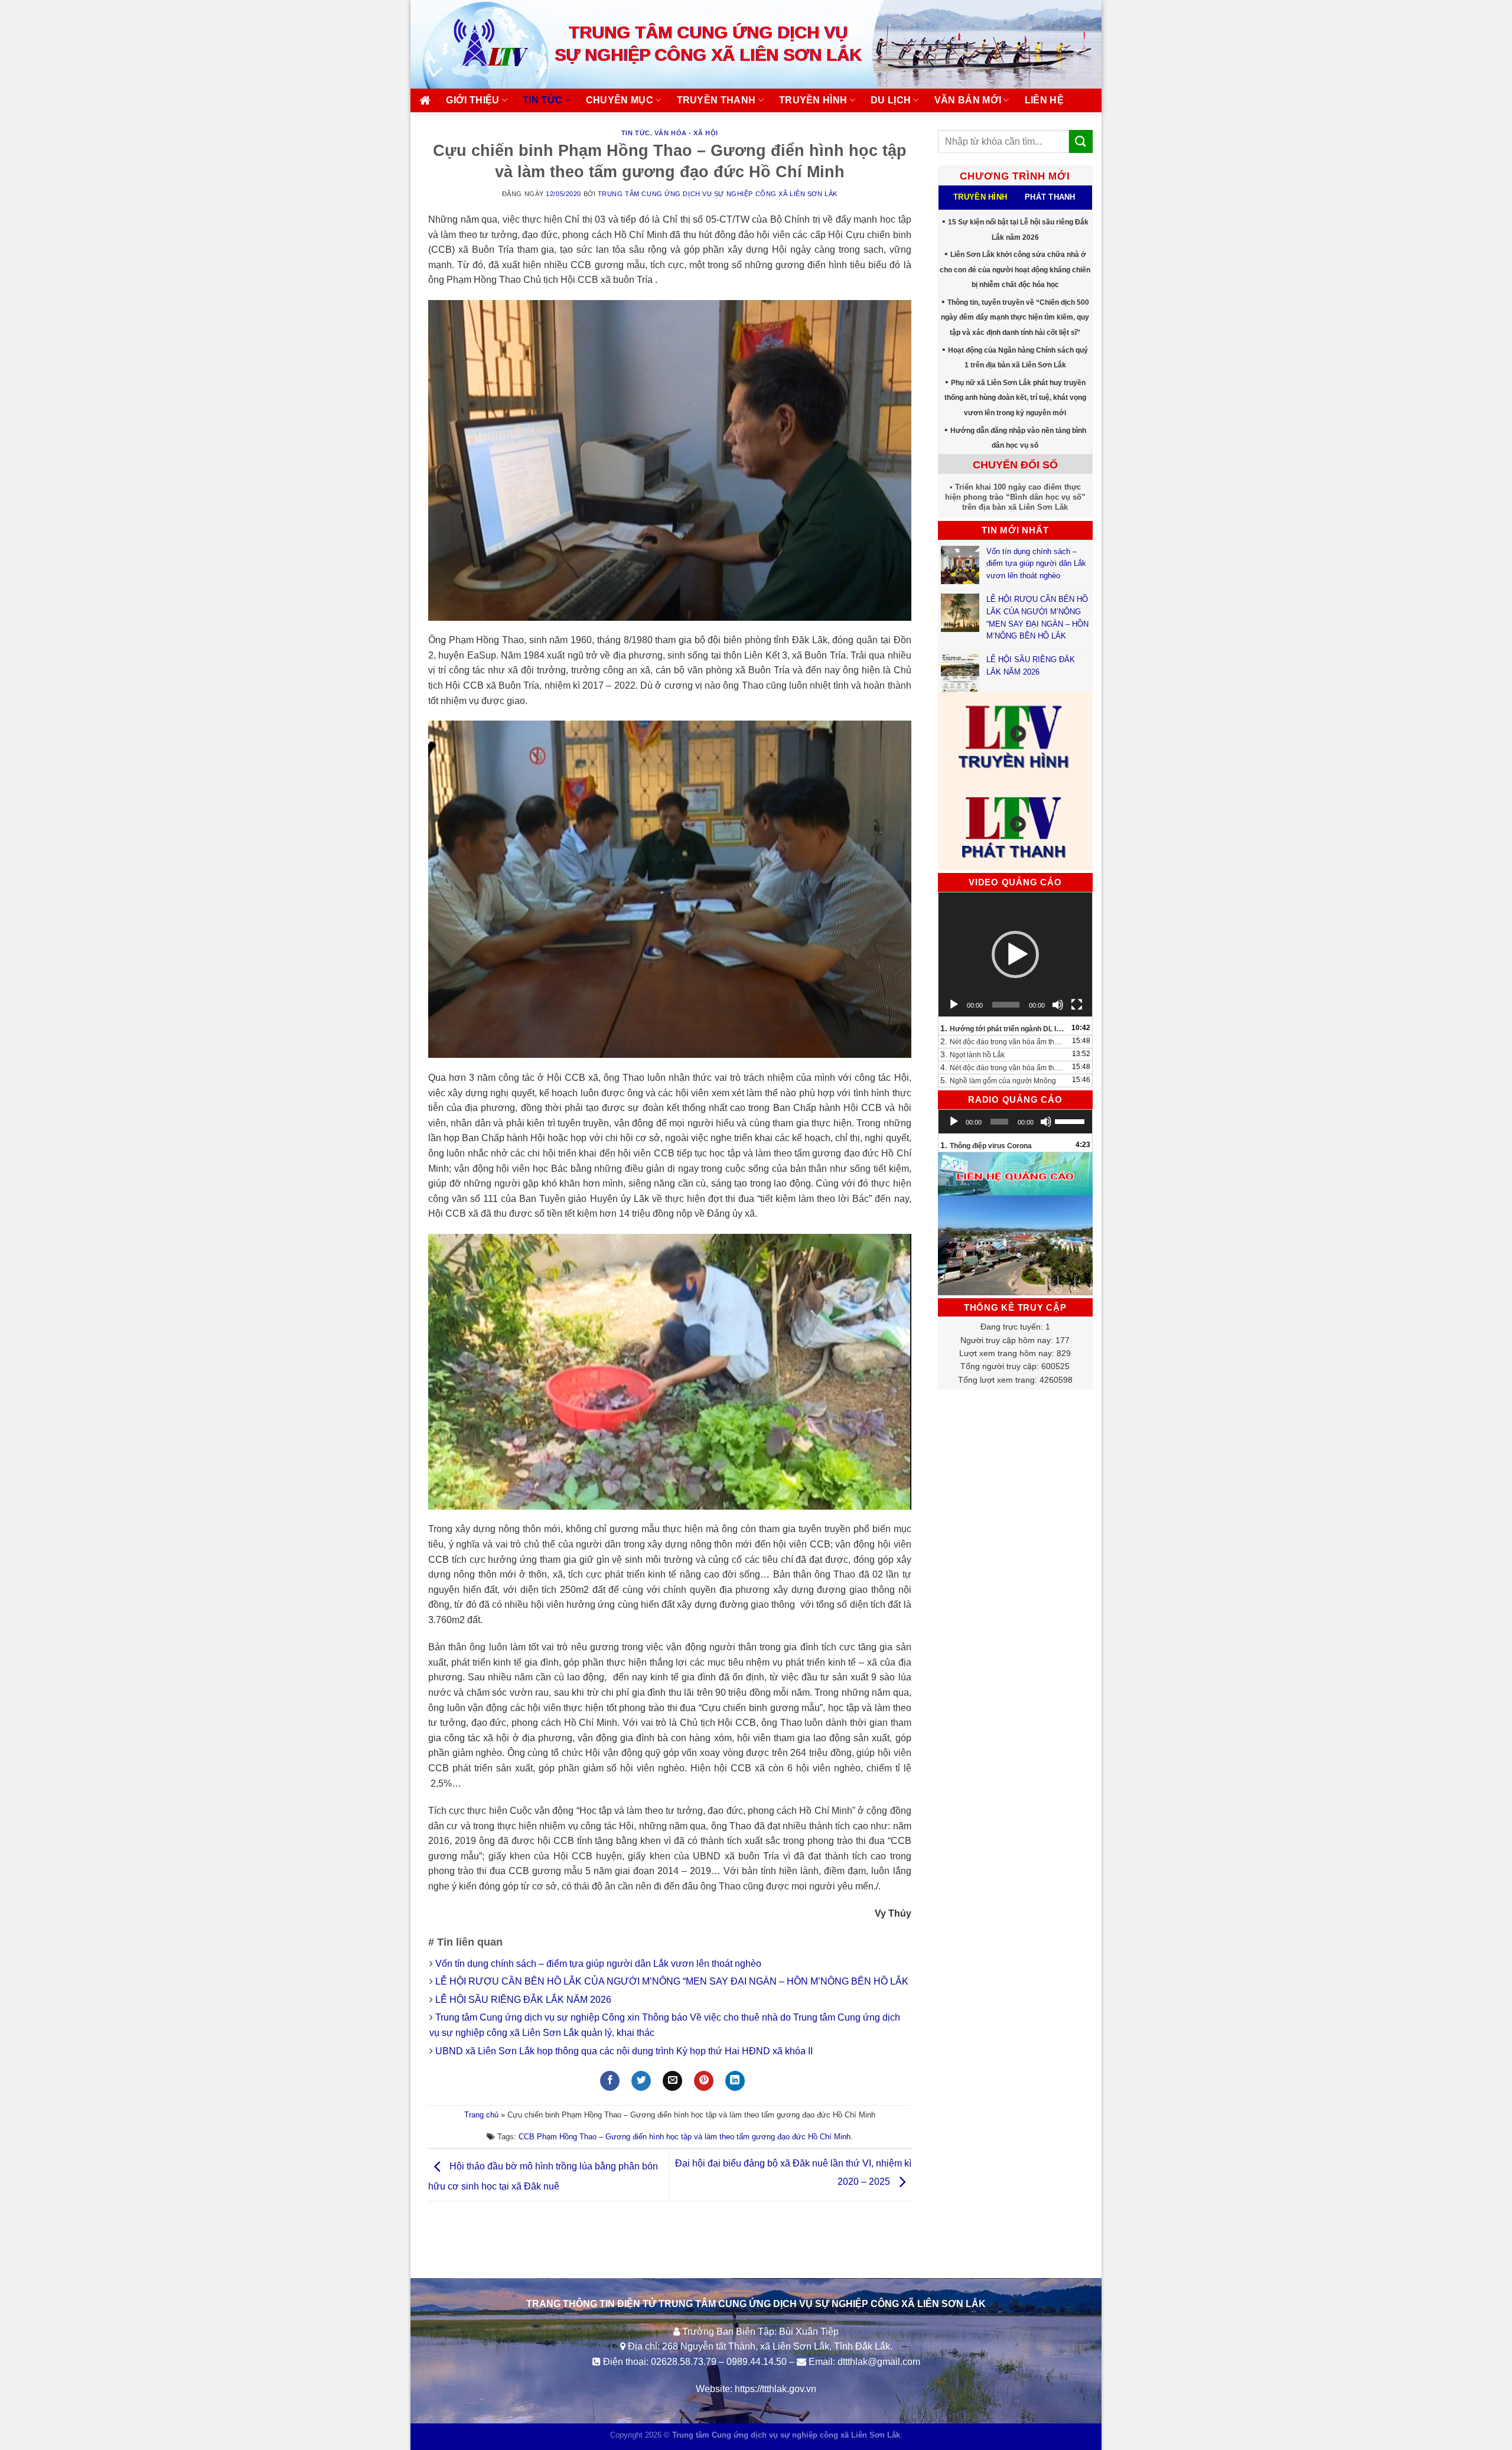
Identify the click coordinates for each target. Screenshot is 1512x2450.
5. (998, 1080)
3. (972, 1054)
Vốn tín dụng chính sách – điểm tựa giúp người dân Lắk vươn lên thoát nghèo (598, 1964)
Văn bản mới (968, 100)
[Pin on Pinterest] (704, 2081)
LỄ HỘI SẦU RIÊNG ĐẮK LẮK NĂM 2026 (523, 2000)
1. (1004, 1028)
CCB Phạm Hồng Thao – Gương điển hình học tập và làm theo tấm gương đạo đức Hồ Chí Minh (685, 2137)
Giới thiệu (472, 100)
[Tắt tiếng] (1058, 1005)
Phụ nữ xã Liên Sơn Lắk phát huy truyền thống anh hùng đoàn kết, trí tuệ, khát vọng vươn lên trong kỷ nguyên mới (1015, 398)
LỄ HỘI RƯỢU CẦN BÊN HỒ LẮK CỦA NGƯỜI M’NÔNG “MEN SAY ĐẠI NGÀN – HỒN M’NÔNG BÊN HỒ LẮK (672, 1981)
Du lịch (891, 100)
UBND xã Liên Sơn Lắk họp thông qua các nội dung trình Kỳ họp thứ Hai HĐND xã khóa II (624, 2051)
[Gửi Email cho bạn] (672, 2081)
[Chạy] (954, 1005)
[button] (1015, 954)
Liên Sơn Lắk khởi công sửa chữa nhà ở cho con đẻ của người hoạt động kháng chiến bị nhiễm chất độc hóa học (1015, 270)
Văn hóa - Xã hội (686, 133)
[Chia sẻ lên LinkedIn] (735, 2081)
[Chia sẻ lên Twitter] (641, 2081)
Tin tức (542, 100)
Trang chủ (481, 2115)
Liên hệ (1044, 100)
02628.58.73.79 (684, 2362)
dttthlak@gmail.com (879, 2362)
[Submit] (1081, 141)
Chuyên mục (620, 100)
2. (1004, 1041)
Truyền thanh (716, 100)
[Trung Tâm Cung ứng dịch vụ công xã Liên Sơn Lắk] (478, 44)
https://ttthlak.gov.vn (775, 2389)
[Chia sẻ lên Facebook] (610, 2081)
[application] (1016, 954)
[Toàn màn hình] (1077, 1005)
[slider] (1071, 1120)
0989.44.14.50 (757, 2362)
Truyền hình (813, 100)
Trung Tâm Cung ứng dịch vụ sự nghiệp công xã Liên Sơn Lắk (718, 194)
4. (1004, 1067)
